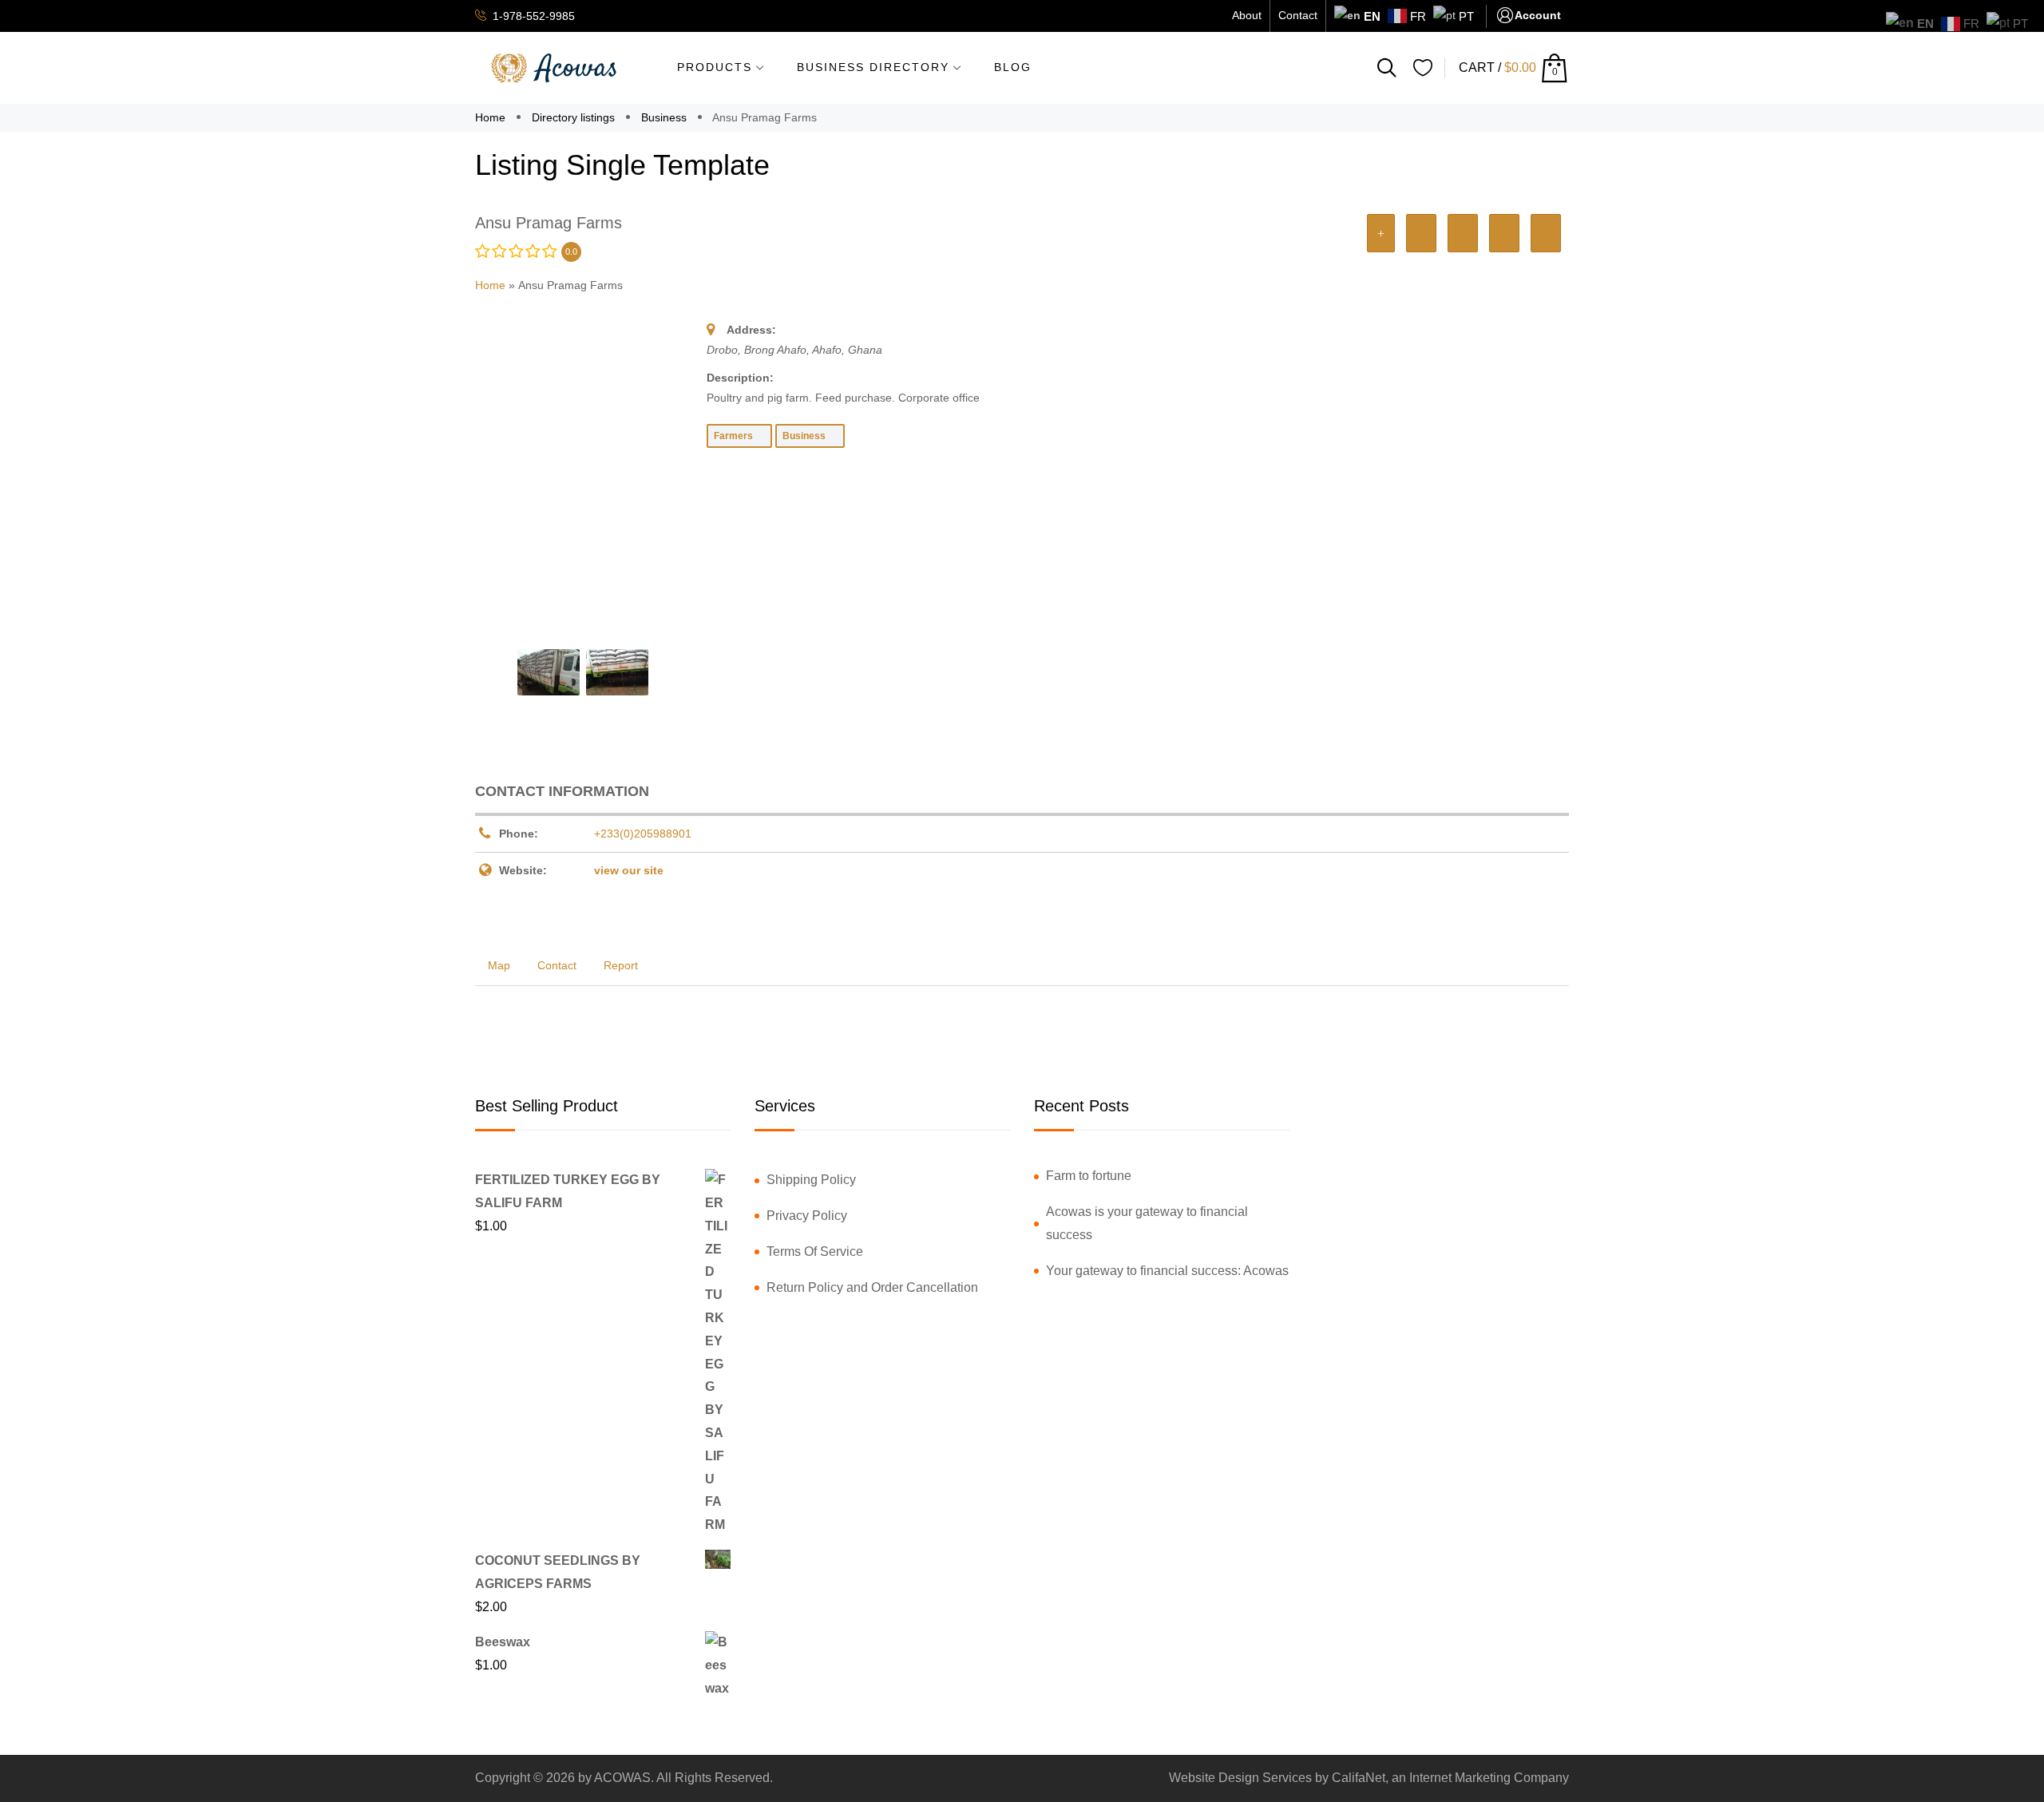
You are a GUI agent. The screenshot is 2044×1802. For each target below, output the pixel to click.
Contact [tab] (557, 965)
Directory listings (573, 117)
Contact (1298, 15)
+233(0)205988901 (643, 834)
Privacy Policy (807, 1216)
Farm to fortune (1089, 1176)
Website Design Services (1240, 1778)
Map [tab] (499, 965)
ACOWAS (622, 1778)
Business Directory (873, 67)
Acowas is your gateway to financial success (1147, 1223)
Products (715, 67)
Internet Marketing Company (1489, 1778)
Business (664, 117)
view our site (629, 870)
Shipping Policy (811, 1180)
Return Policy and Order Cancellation (872, 1287)
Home (492, 117)
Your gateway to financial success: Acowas (1167, 1271)
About (1247, 15)
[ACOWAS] (555, 68)
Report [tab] (621, 965)
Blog (1013, 67)
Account (1538, 15)
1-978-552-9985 (532, 16)
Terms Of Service (815, 1251)
